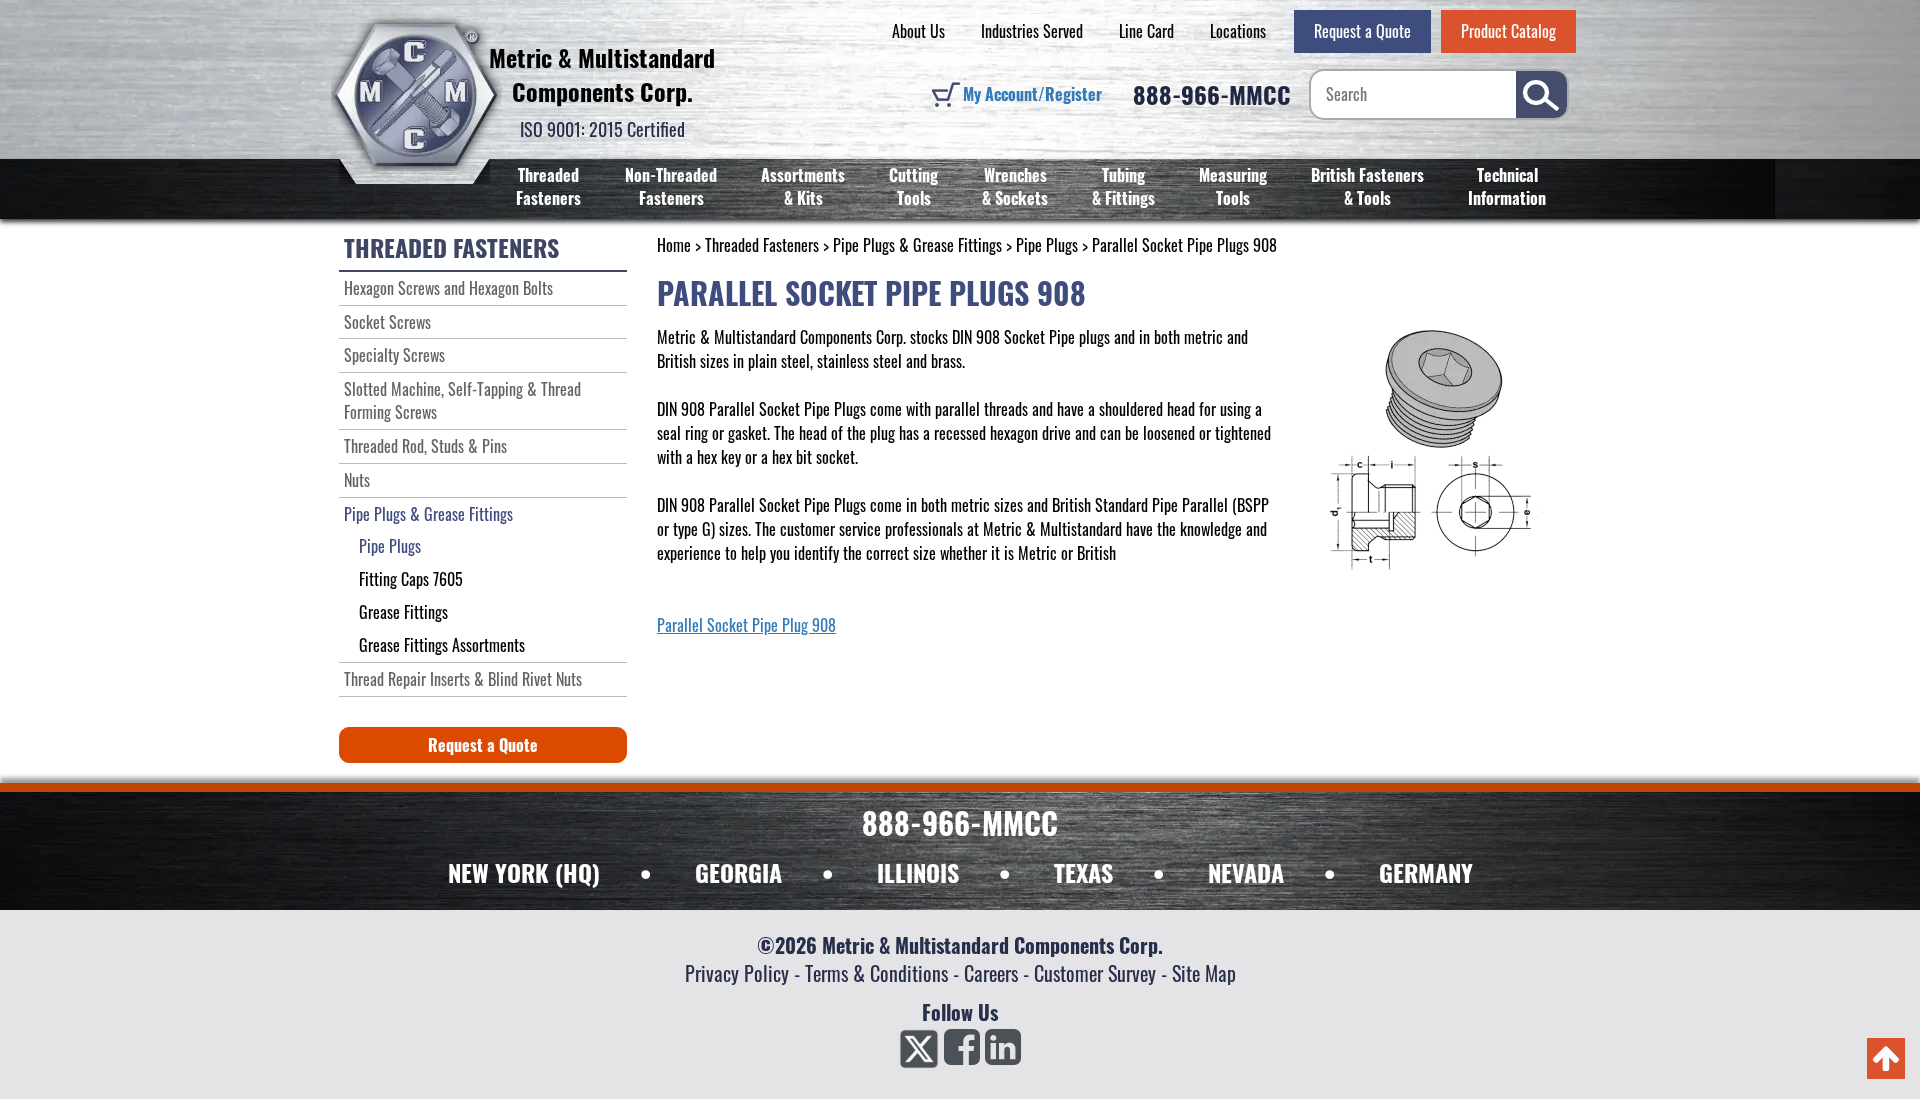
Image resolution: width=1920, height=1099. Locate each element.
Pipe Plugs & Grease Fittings (917, 245)
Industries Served (1032, 31)
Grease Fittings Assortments (442, 645)
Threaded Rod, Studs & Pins (425, 446)
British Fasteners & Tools (1367, 186)
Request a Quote (1362, 31)
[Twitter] (919, 1053)
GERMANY (1426, 872)
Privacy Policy (737, 973)
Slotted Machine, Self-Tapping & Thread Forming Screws (462, 400)
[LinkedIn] (1003, 1053)
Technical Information (1507, 186)
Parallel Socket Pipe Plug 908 (746, 625)
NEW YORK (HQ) (524, 872)
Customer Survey (1095, 973)
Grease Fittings (403, 612)
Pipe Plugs (1047, 245)
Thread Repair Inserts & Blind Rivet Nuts (463, 679)
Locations (1238, 31)
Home (674, 245)
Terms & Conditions (876, 973)
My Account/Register (1032, 94)
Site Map (1204, 973)
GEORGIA (738, 872)
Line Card (1146, 31)
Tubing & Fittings (1123, 186)
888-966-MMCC (1212, 94)
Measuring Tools (1233, 186)
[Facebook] (962, 1053)
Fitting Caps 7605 (411, 579)
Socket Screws (387, 322)
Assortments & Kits (803, 186)
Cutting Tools (913, 186)
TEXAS (1083, 872)
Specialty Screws (394, 355)
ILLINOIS (918, 872)
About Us (918, 31)
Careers (991, 973)
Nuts (357, 480)
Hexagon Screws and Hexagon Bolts (448, 288)
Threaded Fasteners (548, 186)
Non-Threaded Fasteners (671, 186)
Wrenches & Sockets (1015, 186)
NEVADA (1246, 872)
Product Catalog (1508, 31)
